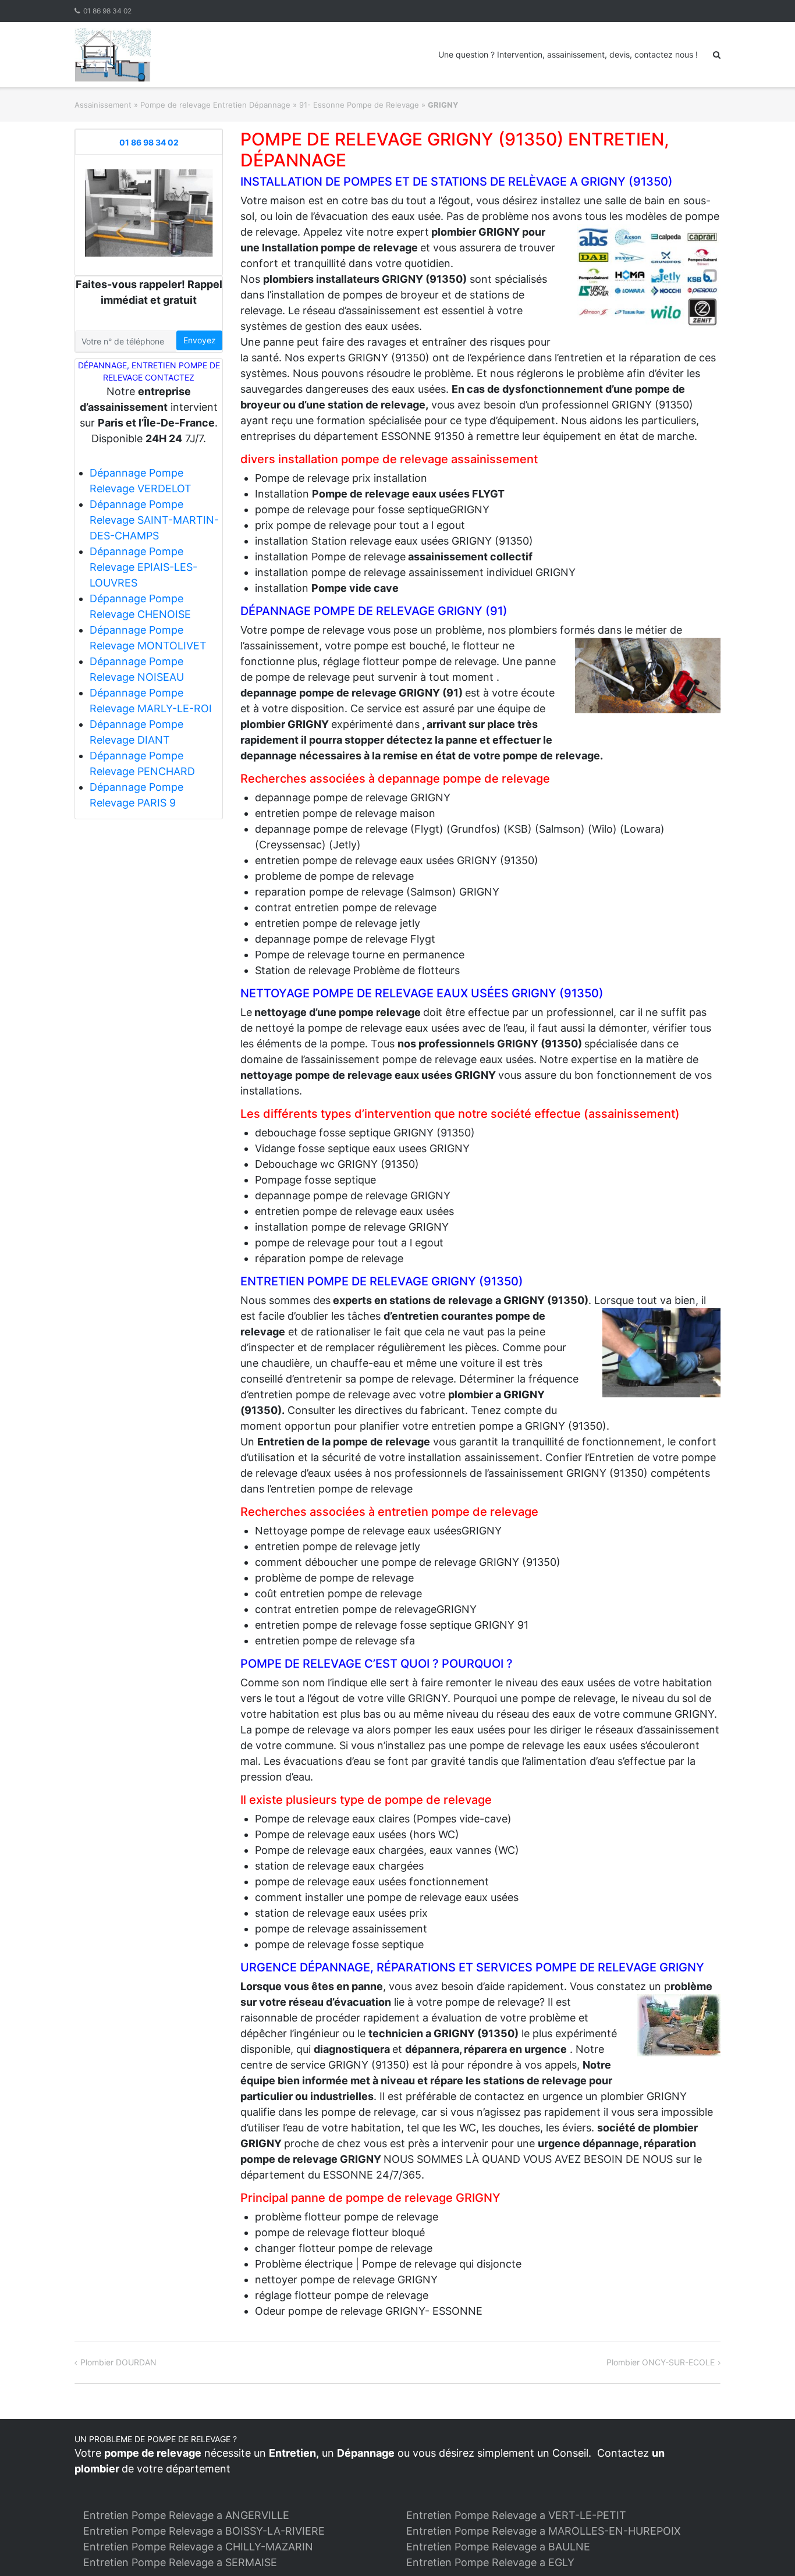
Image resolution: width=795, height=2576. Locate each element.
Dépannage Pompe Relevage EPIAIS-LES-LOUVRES (143, 567)
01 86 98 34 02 (107, 11)
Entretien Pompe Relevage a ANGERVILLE (186, 2515)
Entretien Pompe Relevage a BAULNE (498, 2547)
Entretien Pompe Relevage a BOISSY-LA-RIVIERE (204, 2531)
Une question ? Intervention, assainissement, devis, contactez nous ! (568, 54)
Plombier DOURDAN (118, 2362)
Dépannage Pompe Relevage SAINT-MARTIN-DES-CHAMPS (154, 520)
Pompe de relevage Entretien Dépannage (215, 105)
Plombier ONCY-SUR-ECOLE (661, 2362)
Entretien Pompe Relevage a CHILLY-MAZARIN (198, 2547)
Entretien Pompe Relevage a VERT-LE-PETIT (516, 2515)
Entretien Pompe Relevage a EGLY (490, 2562)
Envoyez (200, 340)
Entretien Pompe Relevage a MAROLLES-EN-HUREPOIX (544, 2531)
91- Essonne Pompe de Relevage (359, 105)
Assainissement (103, 105)
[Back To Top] (766, 2548)
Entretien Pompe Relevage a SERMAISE (180, 2562)
